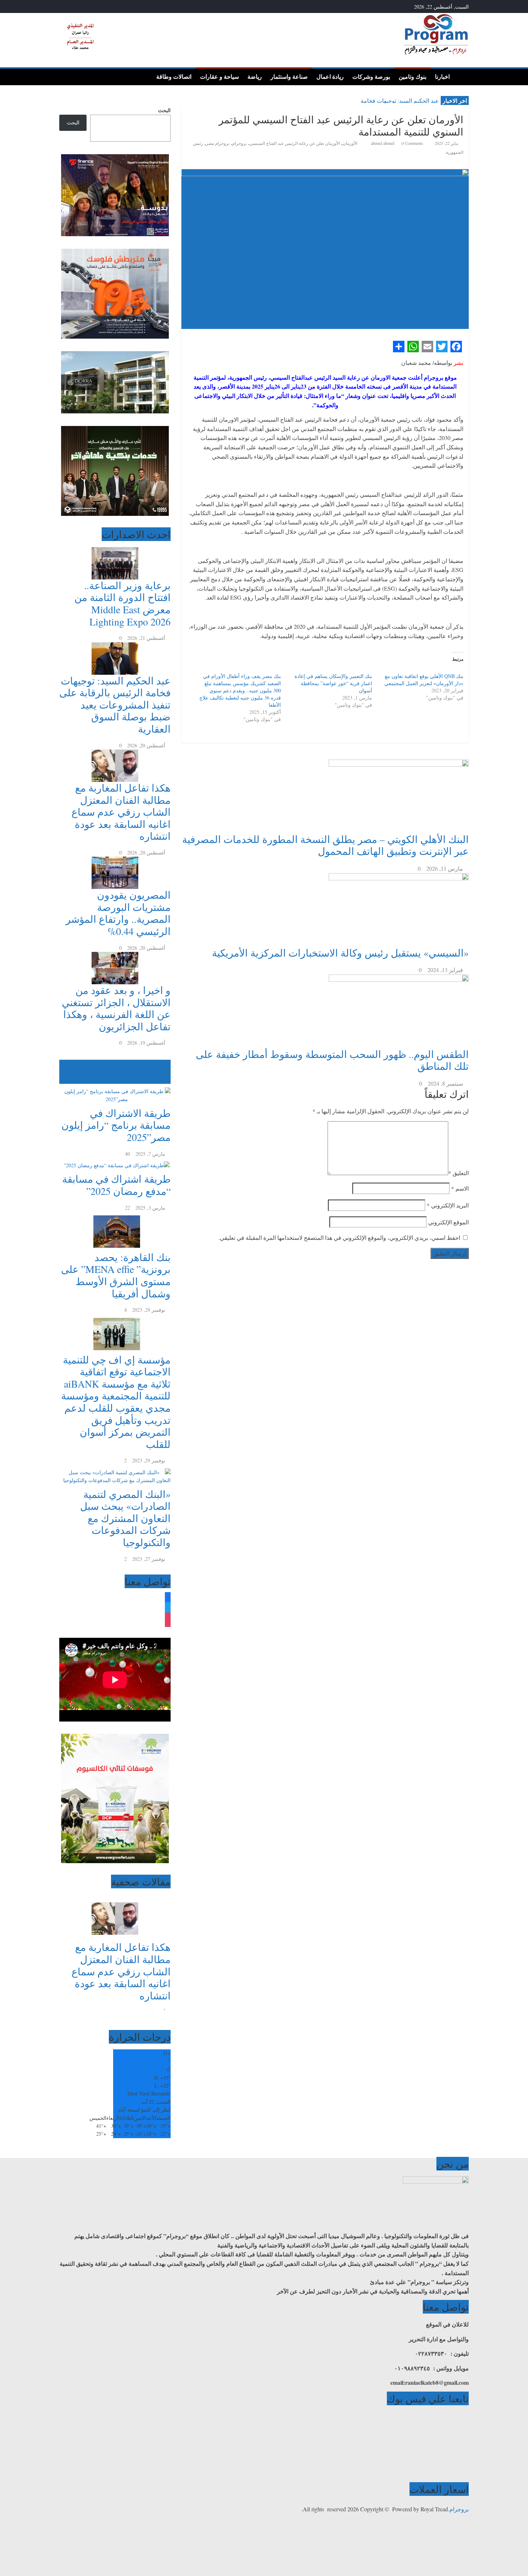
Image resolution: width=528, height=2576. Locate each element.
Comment (157, 1080)
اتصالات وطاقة (174, 77)
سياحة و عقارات (219, 77)
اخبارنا (442, 77)
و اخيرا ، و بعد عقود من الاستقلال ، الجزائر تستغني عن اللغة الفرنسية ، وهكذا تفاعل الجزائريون (116, 1008)
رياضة (255, 77)
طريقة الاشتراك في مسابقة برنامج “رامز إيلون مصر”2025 (116, 1125)
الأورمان (350, 143)
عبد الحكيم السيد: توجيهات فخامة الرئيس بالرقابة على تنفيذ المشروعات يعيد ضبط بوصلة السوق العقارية (115, 705)
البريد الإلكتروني (448, 1205)
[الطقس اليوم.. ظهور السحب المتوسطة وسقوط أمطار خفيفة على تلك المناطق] (399, 979)
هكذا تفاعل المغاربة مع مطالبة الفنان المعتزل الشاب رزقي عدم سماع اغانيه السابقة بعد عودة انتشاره (121, 812)
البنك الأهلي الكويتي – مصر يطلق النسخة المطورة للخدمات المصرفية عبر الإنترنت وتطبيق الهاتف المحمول (325, 845)
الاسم (460, 1188)
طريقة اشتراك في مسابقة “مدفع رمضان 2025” (116, 1185)
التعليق (458, 1173)
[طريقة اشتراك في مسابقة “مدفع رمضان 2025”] (115, 1162)
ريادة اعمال (330, 77)
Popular (163, 1064)
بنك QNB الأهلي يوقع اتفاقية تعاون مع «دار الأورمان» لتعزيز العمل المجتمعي (424, 680)
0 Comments (412, 143)
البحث (164, 110)
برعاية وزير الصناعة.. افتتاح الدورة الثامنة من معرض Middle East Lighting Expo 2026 (122, 603)
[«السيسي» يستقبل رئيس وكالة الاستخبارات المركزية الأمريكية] (399, 878)
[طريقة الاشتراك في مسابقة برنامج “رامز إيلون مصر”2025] (115, 1088)
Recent (164, 1071)
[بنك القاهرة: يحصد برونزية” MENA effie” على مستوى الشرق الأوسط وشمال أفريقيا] (115, 1216)
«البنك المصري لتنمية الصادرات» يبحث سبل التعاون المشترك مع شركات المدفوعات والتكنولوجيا (125, 1518)
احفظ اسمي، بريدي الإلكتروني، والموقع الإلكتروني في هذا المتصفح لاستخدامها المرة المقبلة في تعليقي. (339, 1237)
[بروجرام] (461, 76)
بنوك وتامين (413, 77)
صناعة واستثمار (289, 77)
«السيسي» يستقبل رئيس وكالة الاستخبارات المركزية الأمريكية (340, 953)
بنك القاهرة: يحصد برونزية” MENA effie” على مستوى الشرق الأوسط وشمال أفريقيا (116, 1275)
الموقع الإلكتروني (448, 1222)
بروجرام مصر (218, 143)
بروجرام (240, 143)
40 (128, 1154)
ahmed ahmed (383, 143)
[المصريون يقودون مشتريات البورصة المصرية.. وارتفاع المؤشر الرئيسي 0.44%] (115, 860)
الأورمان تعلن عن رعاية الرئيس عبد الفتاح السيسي (295, 143)
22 (128, 1208)
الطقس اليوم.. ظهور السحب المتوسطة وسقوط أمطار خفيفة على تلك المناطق (332, 1060)
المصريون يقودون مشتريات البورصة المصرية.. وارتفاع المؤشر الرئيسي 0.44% (118, 913)
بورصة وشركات (371, 77)
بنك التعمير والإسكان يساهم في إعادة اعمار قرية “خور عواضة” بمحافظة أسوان (333, 683)
